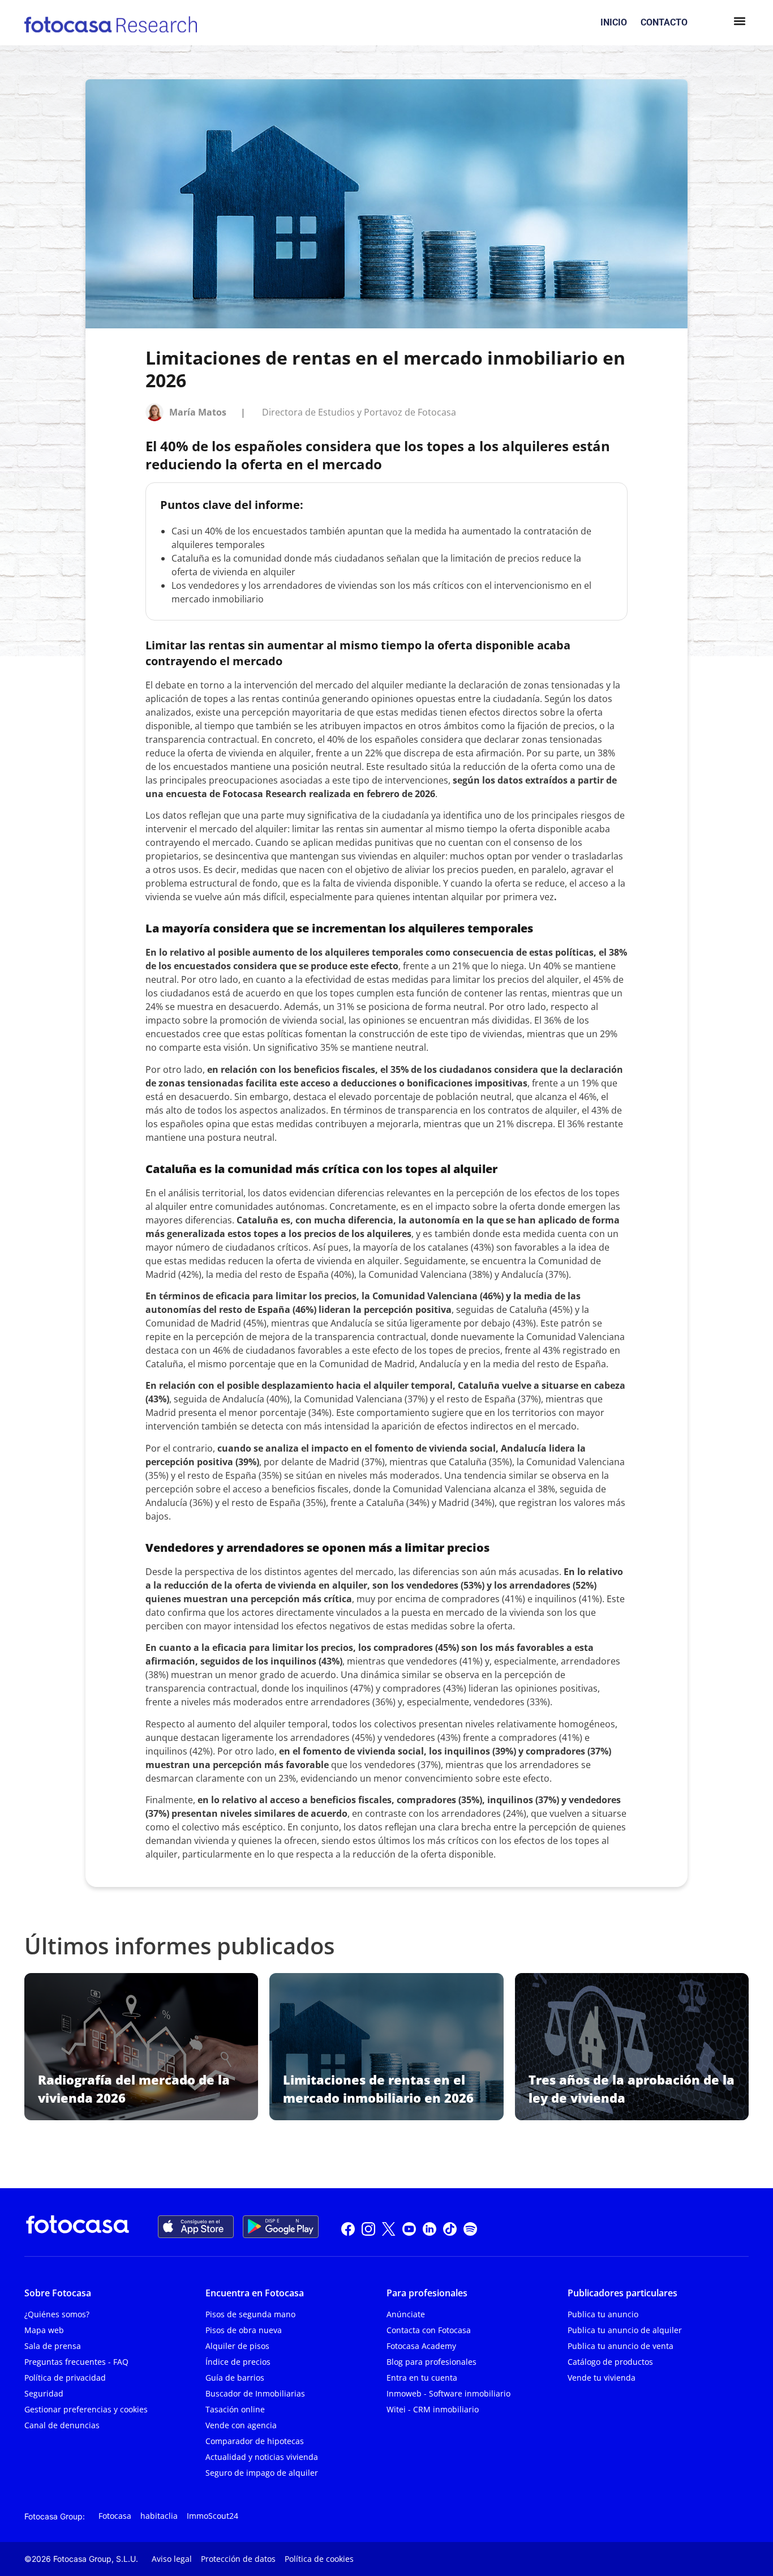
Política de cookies (319, 2559)
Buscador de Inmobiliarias (255, 2393)
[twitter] (389, 2227)
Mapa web (44, 2330)
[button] (739, 23)
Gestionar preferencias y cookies (86, 2409)
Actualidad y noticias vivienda (262, 2457)
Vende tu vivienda (602, 2378)
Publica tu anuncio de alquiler (625, 2330)
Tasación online (235, 2409)
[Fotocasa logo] (78, 2227)
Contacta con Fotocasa (429, 2330)
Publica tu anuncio (603, 2314)
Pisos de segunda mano (250, 2314)
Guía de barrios (235, 2378)
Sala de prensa (53, 2346)
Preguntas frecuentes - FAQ (76, 2362)
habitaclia (159, 2516)
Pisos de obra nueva (244, 2330)
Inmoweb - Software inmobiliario (448, 2393)
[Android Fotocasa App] (281, 2227)
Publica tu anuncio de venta (620, 2346)
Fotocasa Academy (421, 2346)
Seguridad (44, 2393)
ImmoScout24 (212, 2516)
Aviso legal (172, 2559)
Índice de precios (238, 2362)
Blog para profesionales (431, 2362)
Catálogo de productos (610, 2362)
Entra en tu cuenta (422, 2378)
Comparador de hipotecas (255, 2441)
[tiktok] (450, 2227)
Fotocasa (115, 2516)
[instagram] (368, 2227)
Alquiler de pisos (237, 2346)
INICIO (614, 22)
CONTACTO (664, 22)
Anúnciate (406, 2314)
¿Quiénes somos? (57, 2314)
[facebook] (348, 2227)
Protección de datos (238, 2559)
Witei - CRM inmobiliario (433, 2409)
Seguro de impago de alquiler (262, 2473)
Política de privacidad (65, 2378)
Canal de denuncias (62, 2425)
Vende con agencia (241, 2425)
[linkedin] (430, 2227)
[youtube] (409, 2227)
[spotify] (470, 2227)
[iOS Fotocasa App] (196, 2227)
